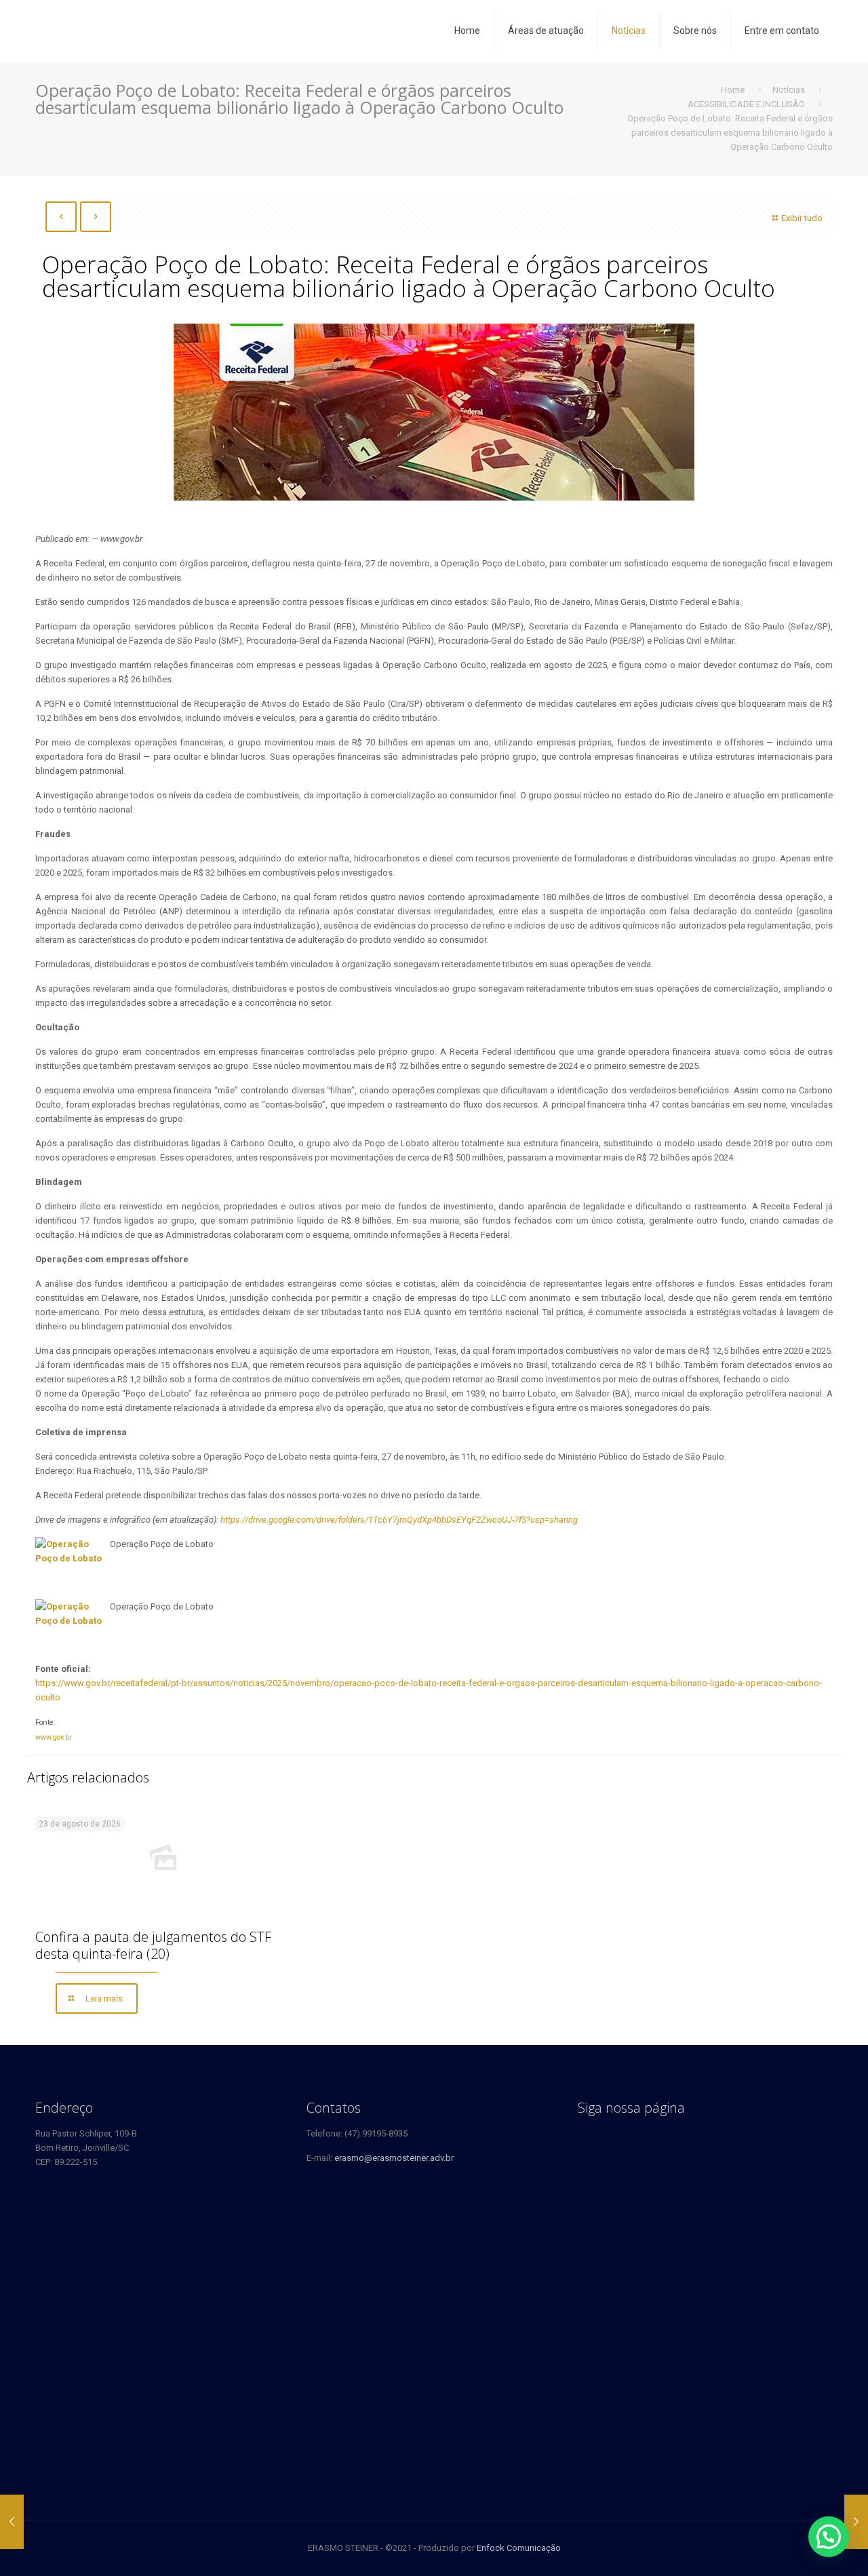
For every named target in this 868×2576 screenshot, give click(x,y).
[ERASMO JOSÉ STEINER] (128, 31)
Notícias (789, 90)
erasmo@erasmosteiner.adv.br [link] (394, 2158)
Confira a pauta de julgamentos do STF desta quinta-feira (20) (153, 1945)
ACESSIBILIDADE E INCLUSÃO (746, 104)
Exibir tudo (802, 218)
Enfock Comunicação (519, 2548)
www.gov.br (54, 1737)
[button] (829, 2537)
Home (733, 90)
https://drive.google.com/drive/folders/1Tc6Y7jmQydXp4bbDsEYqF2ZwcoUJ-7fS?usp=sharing (399, 1520)
